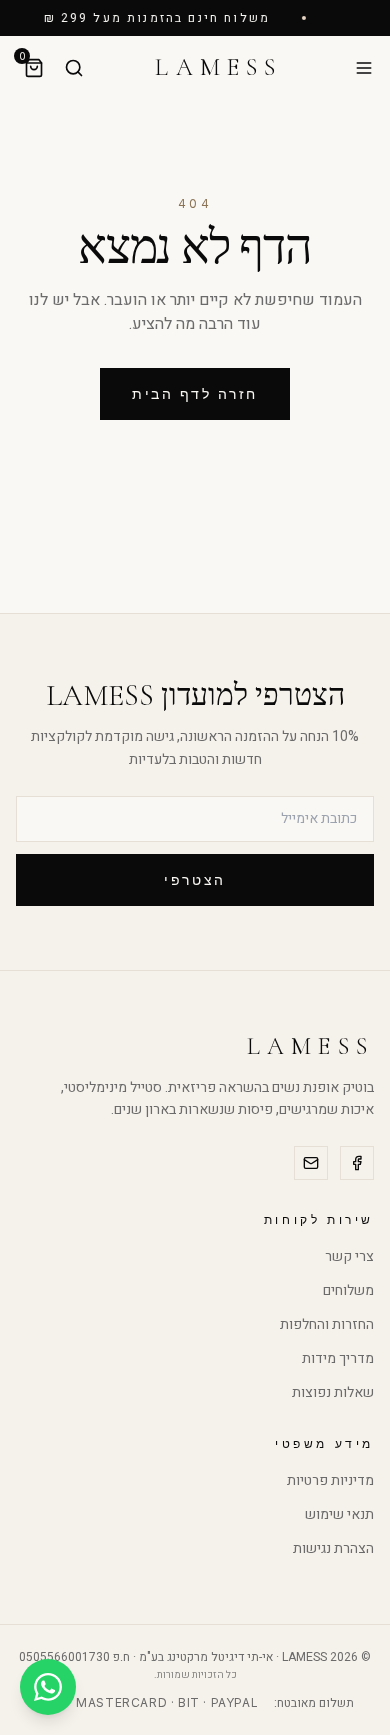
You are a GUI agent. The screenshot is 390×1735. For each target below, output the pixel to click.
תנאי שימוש (339, 1514)
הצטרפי (194, 879)
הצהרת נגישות (333, 1548)
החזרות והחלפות (327, 1324)
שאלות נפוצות (333, 1392)
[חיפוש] (74, 68)
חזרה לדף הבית (195, 393)
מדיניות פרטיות (330, 1480)
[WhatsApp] (48, 1687)
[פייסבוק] (357, 1163)
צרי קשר (349, 1256)
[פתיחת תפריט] (364, 68)
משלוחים (348, 1290)
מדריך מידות (338, 1358)
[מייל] (311, 1163)
